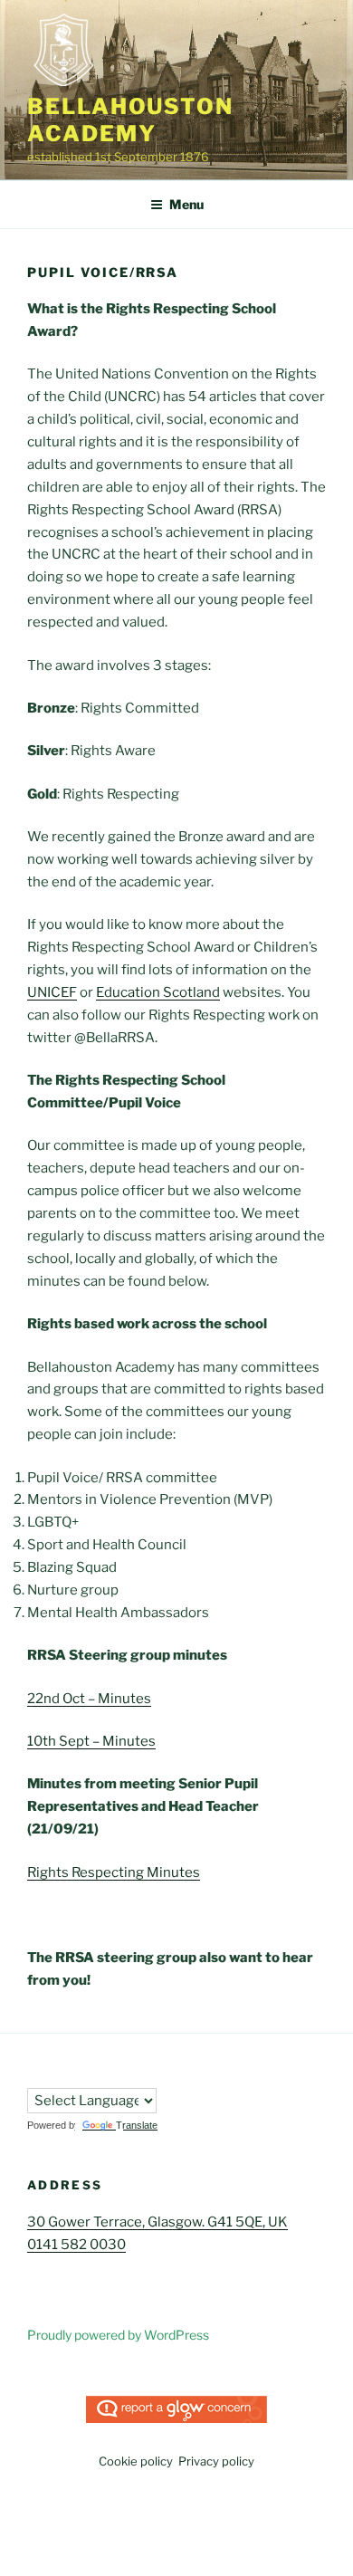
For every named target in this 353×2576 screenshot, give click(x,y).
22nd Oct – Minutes (89, 1699)
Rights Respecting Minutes (114, 1872)
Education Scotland (158, 992)
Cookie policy (136, 2461)
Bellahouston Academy (130, 120)
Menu (186, 204)
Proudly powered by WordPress (118, 2335)
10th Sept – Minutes (91, 1741)
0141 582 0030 (76, 2245)
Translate (137, 2125)
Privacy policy (216, 2461)
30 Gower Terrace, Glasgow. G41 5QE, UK (157, 2222)
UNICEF (52, 992)
